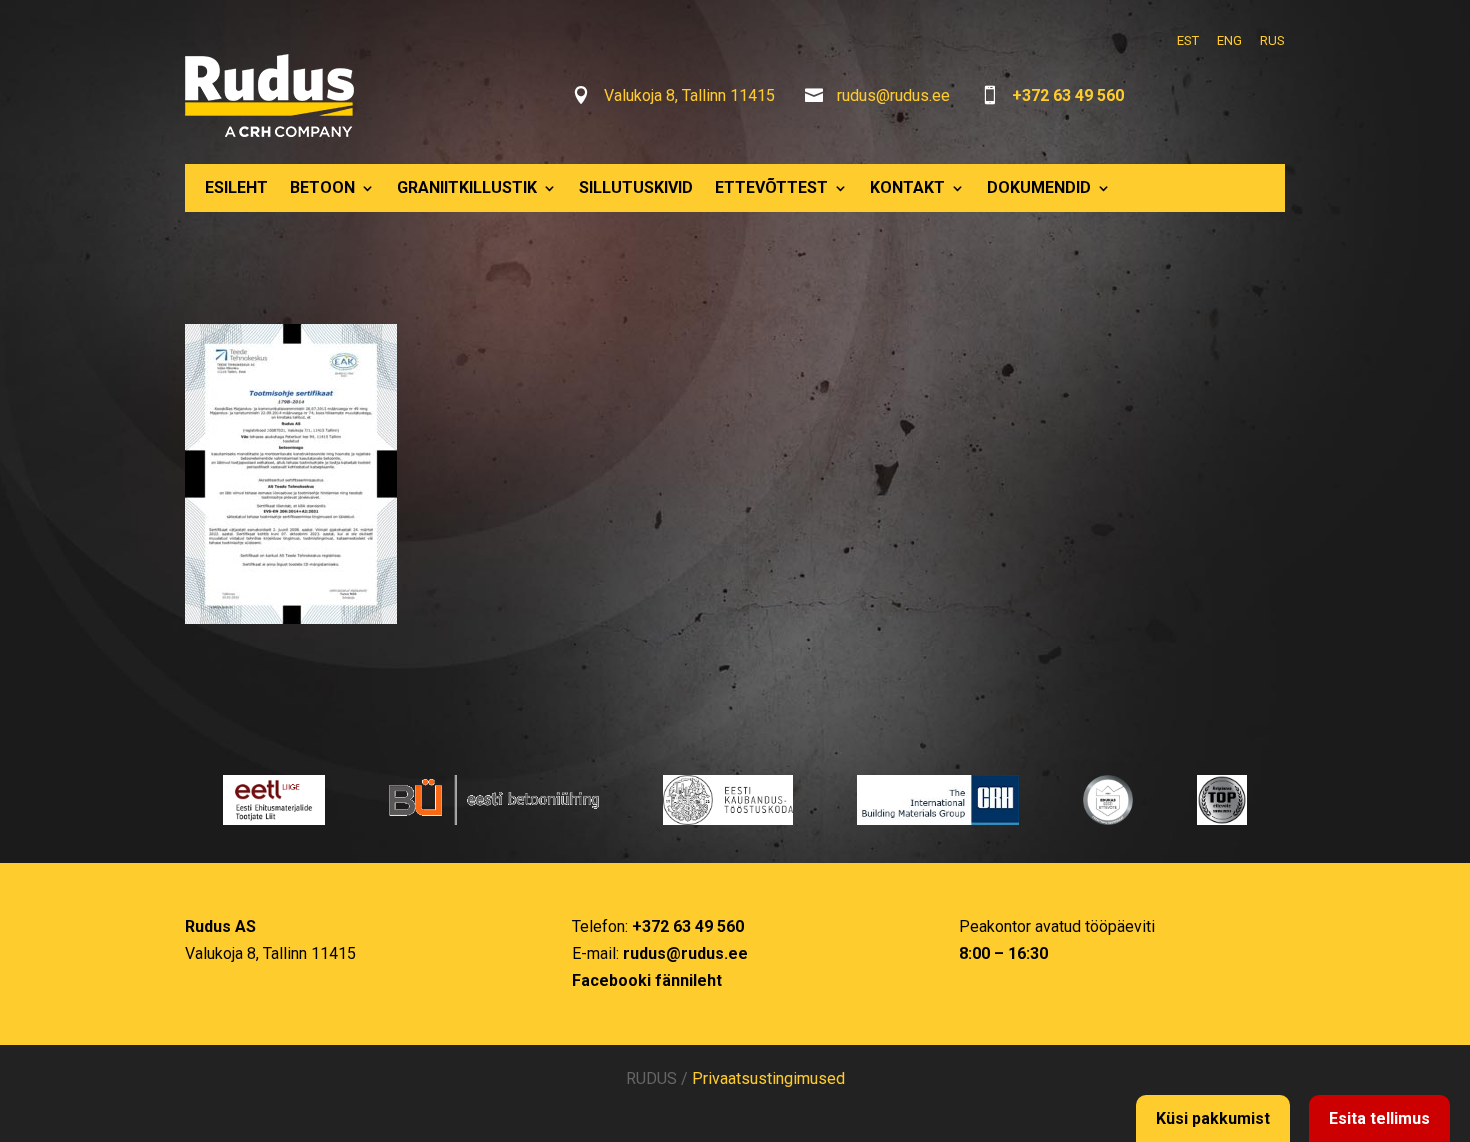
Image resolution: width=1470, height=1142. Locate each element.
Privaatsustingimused (768, 1078)
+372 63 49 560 (1068, 95)
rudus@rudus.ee (893, 95)
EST (1188, 40)
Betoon (322, 187)
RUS (1272, 40)
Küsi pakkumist (1213, 1118)
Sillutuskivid (636, 187)
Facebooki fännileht (647, 980)
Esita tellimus (1379, 1118)
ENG (1229, 40)
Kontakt (907, 187)
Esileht (236, 187)
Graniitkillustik (467, 187)
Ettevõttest (771, 187)
